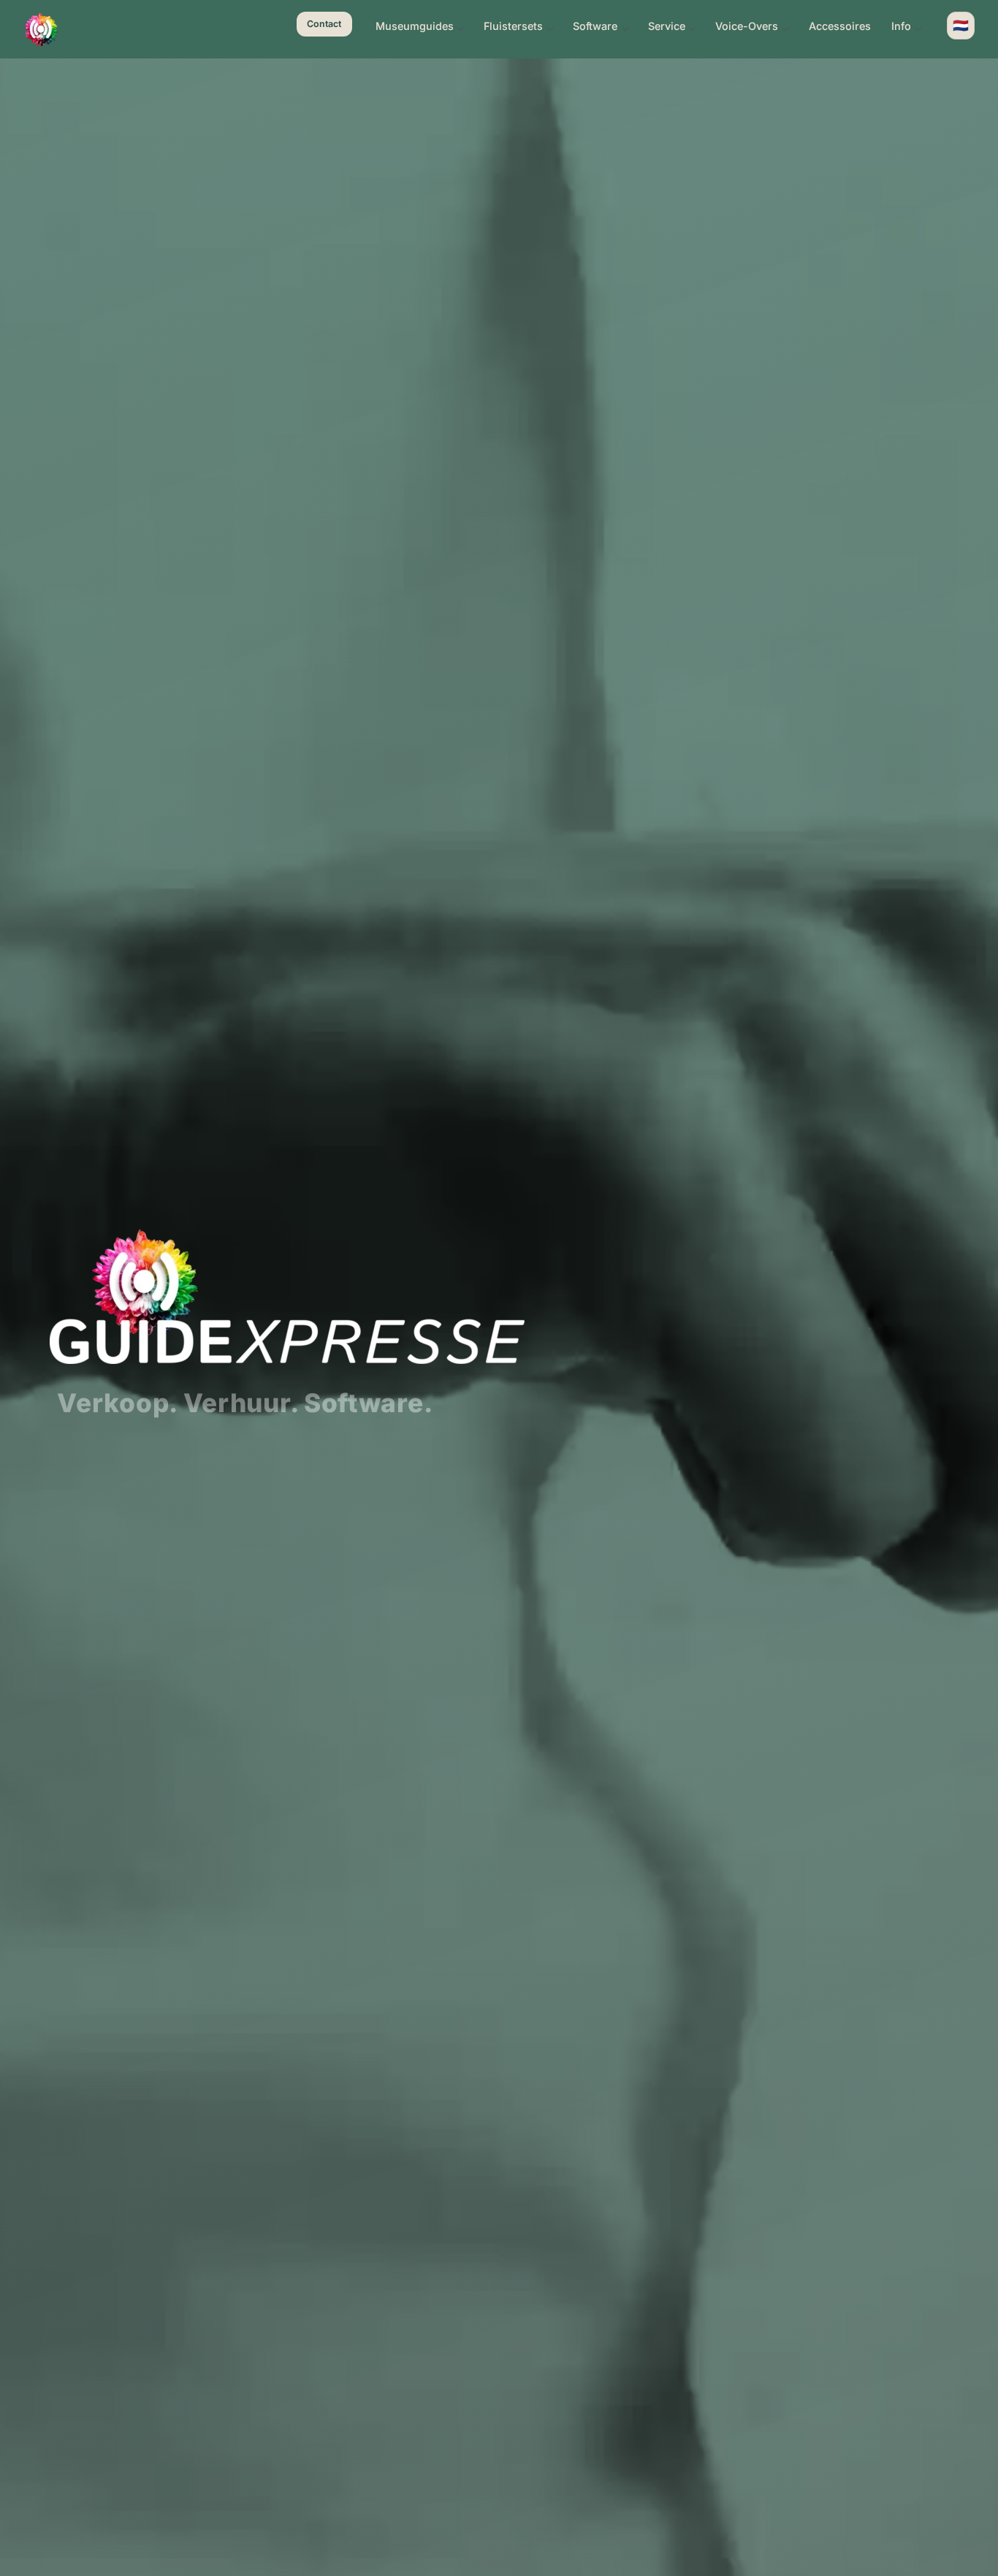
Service (667, 26)
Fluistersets (513, 26)
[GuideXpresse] (41, 29)
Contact (324, 24)
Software (595, 26)
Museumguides (415, 26)
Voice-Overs (747, 26)
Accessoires (840, 26)
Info (901, 26)
